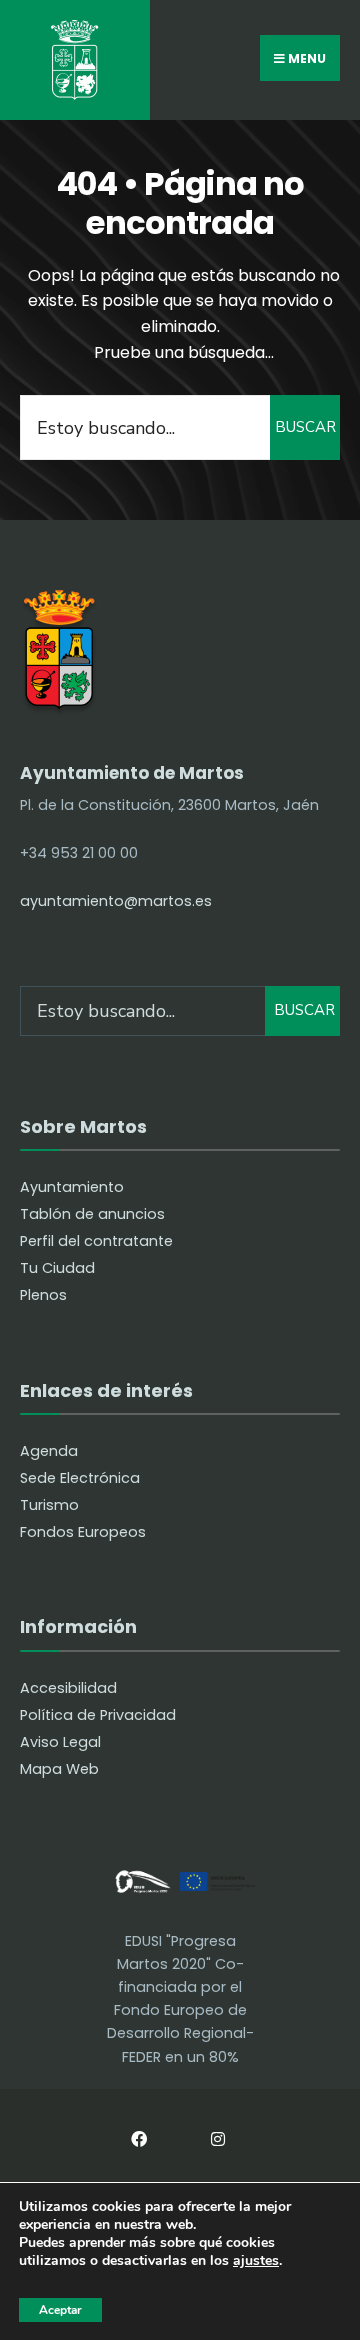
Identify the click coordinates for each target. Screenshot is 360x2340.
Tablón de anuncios (92, 1214)
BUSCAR (305, 427)
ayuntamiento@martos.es (116, 901)
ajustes (256, 2261)
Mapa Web (59, 1769)
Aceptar (60, 2310)
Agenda (49, 1451)
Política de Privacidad (98, 1715)
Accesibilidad (68, 1688)
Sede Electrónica (80, 1478)
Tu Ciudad (57, 1268)
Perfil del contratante (96, 1241)
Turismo (49, 1505)
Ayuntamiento (72, 1187)
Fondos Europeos (83, 1532)
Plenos (43, 1295)
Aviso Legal (60, 1742)
